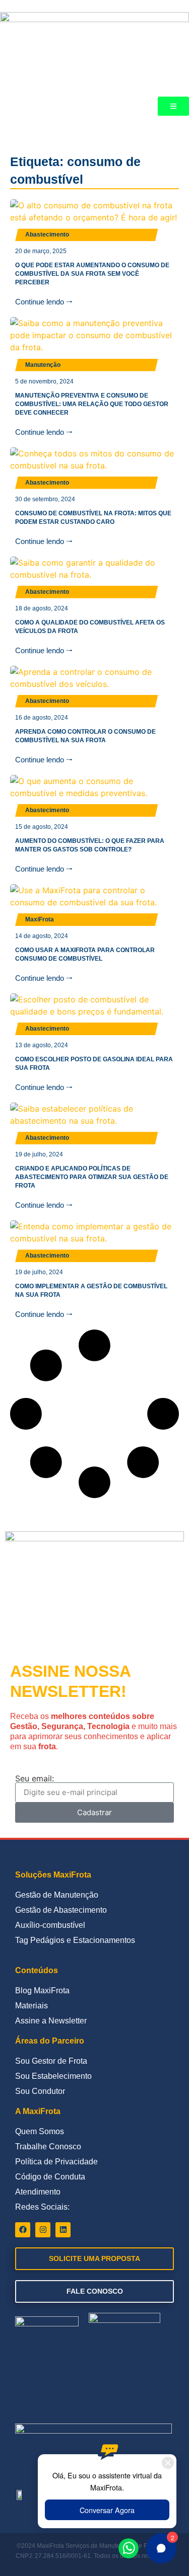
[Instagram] (43, 2230)
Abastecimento (47, 235)
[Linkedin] (63, 2230)
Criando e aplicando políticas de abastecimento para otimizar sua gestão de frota (92, 1177)
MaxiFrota (40, 919)
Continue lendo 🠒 (44, 302)
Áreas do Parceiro (50, 2041)
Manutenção (43, 365)
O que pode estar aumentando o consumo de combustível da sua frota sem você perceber (92, 274)
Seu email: (35, 1778)
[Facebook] (23, 2230)
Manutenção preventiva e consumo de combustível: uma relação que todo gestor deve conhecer (92, 404)
